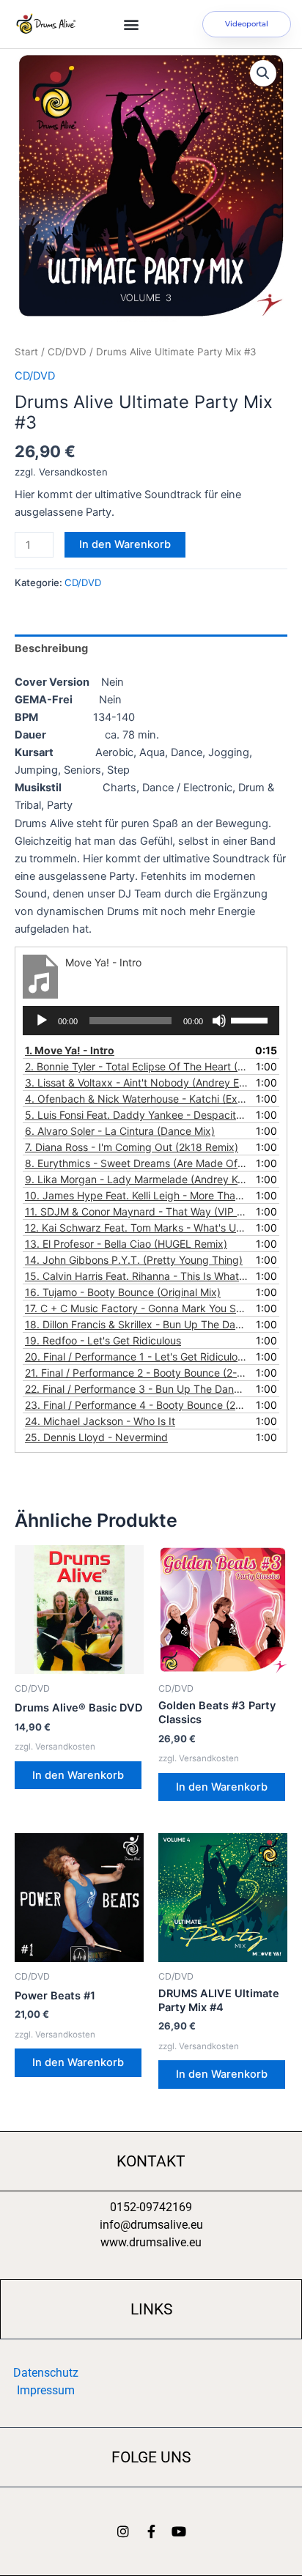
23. (136, 1405)
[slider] (251, 1019)
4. (136, 1099)
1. (70, 1050)
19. (103, 1340)
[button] (132, 25)
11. (136, 1211)
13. (126, 1244)
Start (26, 352)
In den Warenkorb (125, 544)
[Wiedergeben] (42, 1021)
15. (136, 1276)
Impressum (46, 2390)
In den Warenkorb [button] (78, 1775)
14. (134, 1260)
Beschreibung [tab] (51, 648)
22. (136, 1389)
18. (136, 1324)
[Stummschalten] (219, 1021)
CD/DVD (67, 352)
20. (136, 1357)
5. (136, 1115)
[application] (151, 1021)
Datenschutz (46, 2373)
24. (100, 1421)
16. (123, 1292)
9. (136, 1179)
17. (136, 1308)
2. (136, 1066)
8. (136, 1163)
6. (120, 1131)
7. (132, 1147)
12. (136, 1228)
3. (136, 1082)
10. (136, 1195)
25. (96, 1437)
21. (136, 1373)
